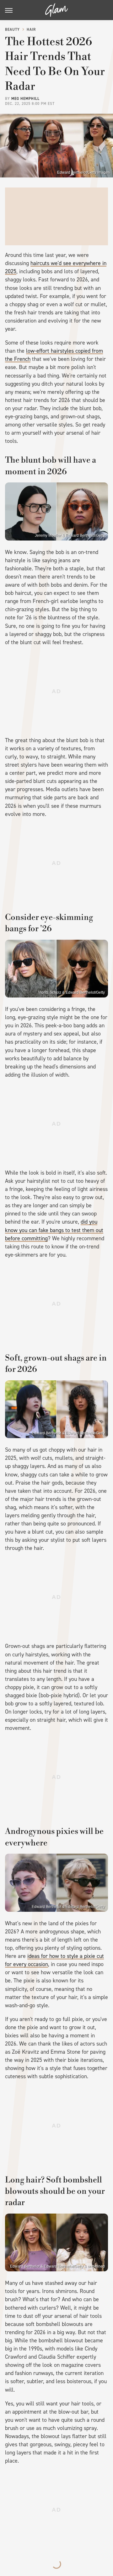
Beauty (12, 30)
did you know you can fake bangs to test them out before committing (54, 1230)
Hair (31, 30)
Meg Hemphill (25, 99)
